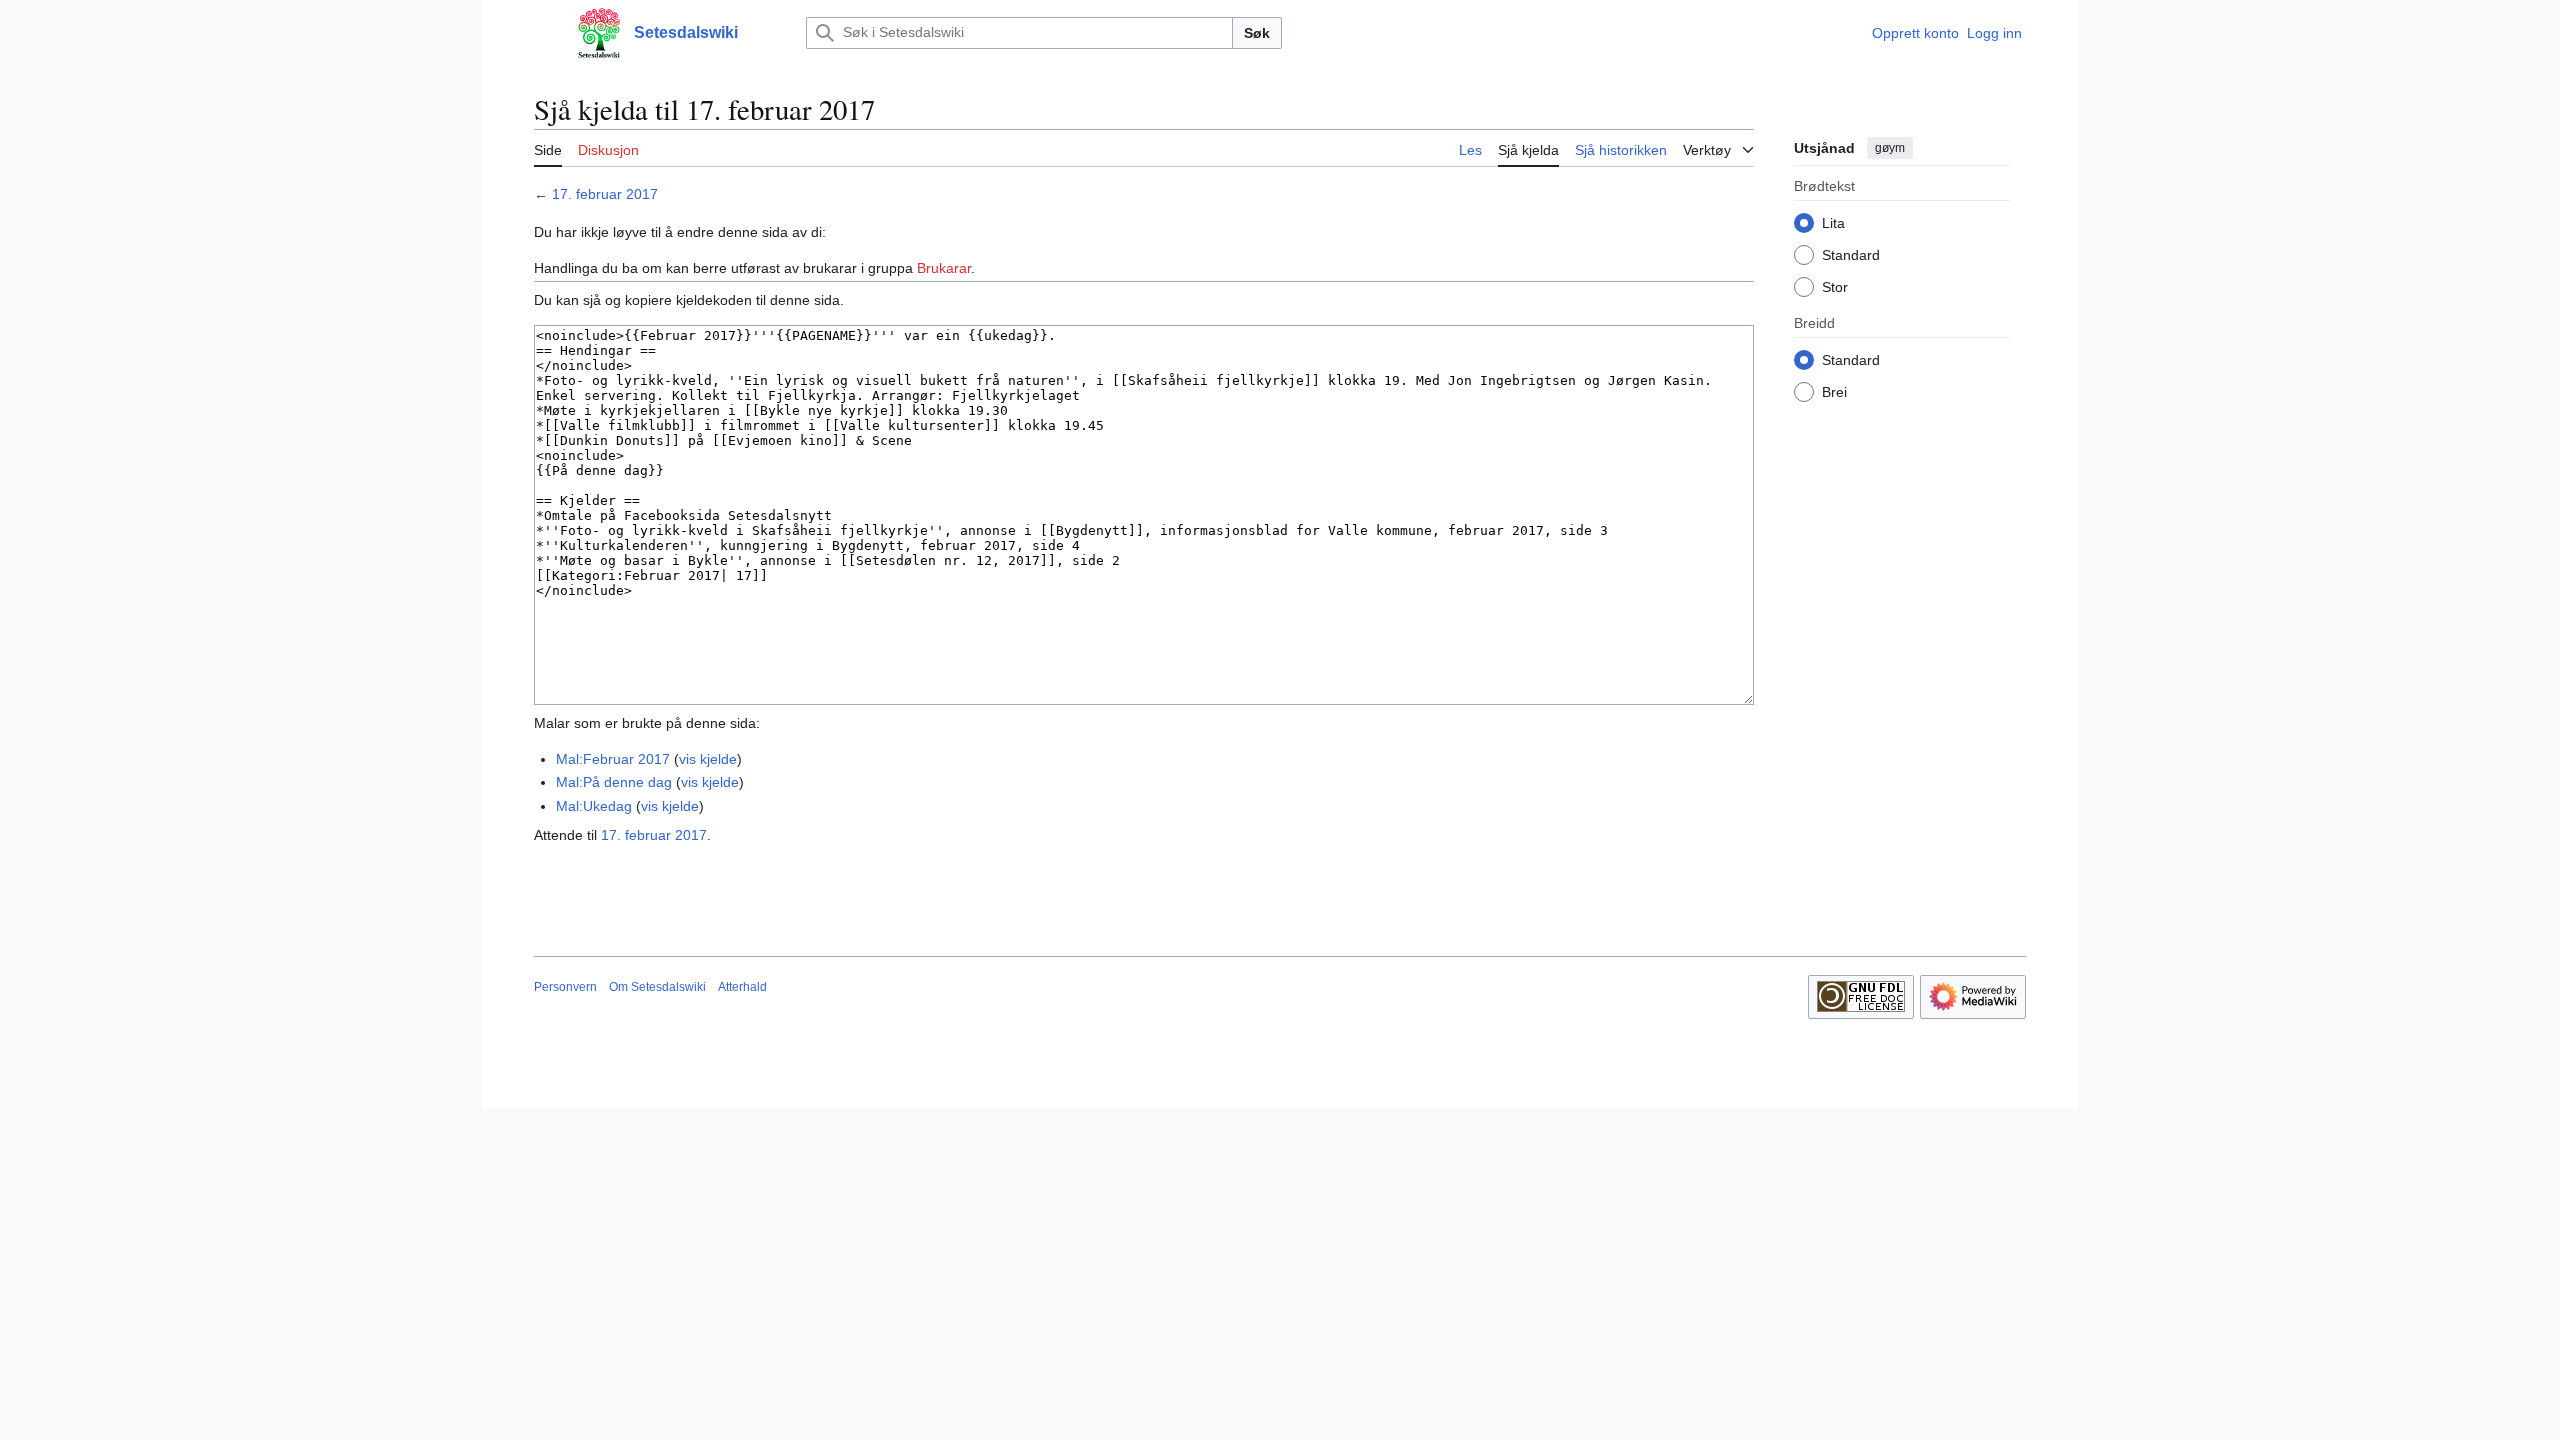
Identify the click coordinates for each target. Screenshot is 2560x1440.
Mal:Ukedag (594, 806)
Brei (1834, 392)
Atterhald (742, 987)
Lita (1833, 223)
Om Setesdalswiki (657, 987)
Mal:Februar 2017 (613, 759)
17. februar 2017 (605, 194)
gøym (1890, 148)
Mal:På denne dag (614, 782)
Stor (1835, 287)
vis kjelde (708, 759)
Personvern (565, 987)
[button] (544, 33)
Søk (1257, 33)
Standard (1851, 255)
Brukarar (944, 268)
